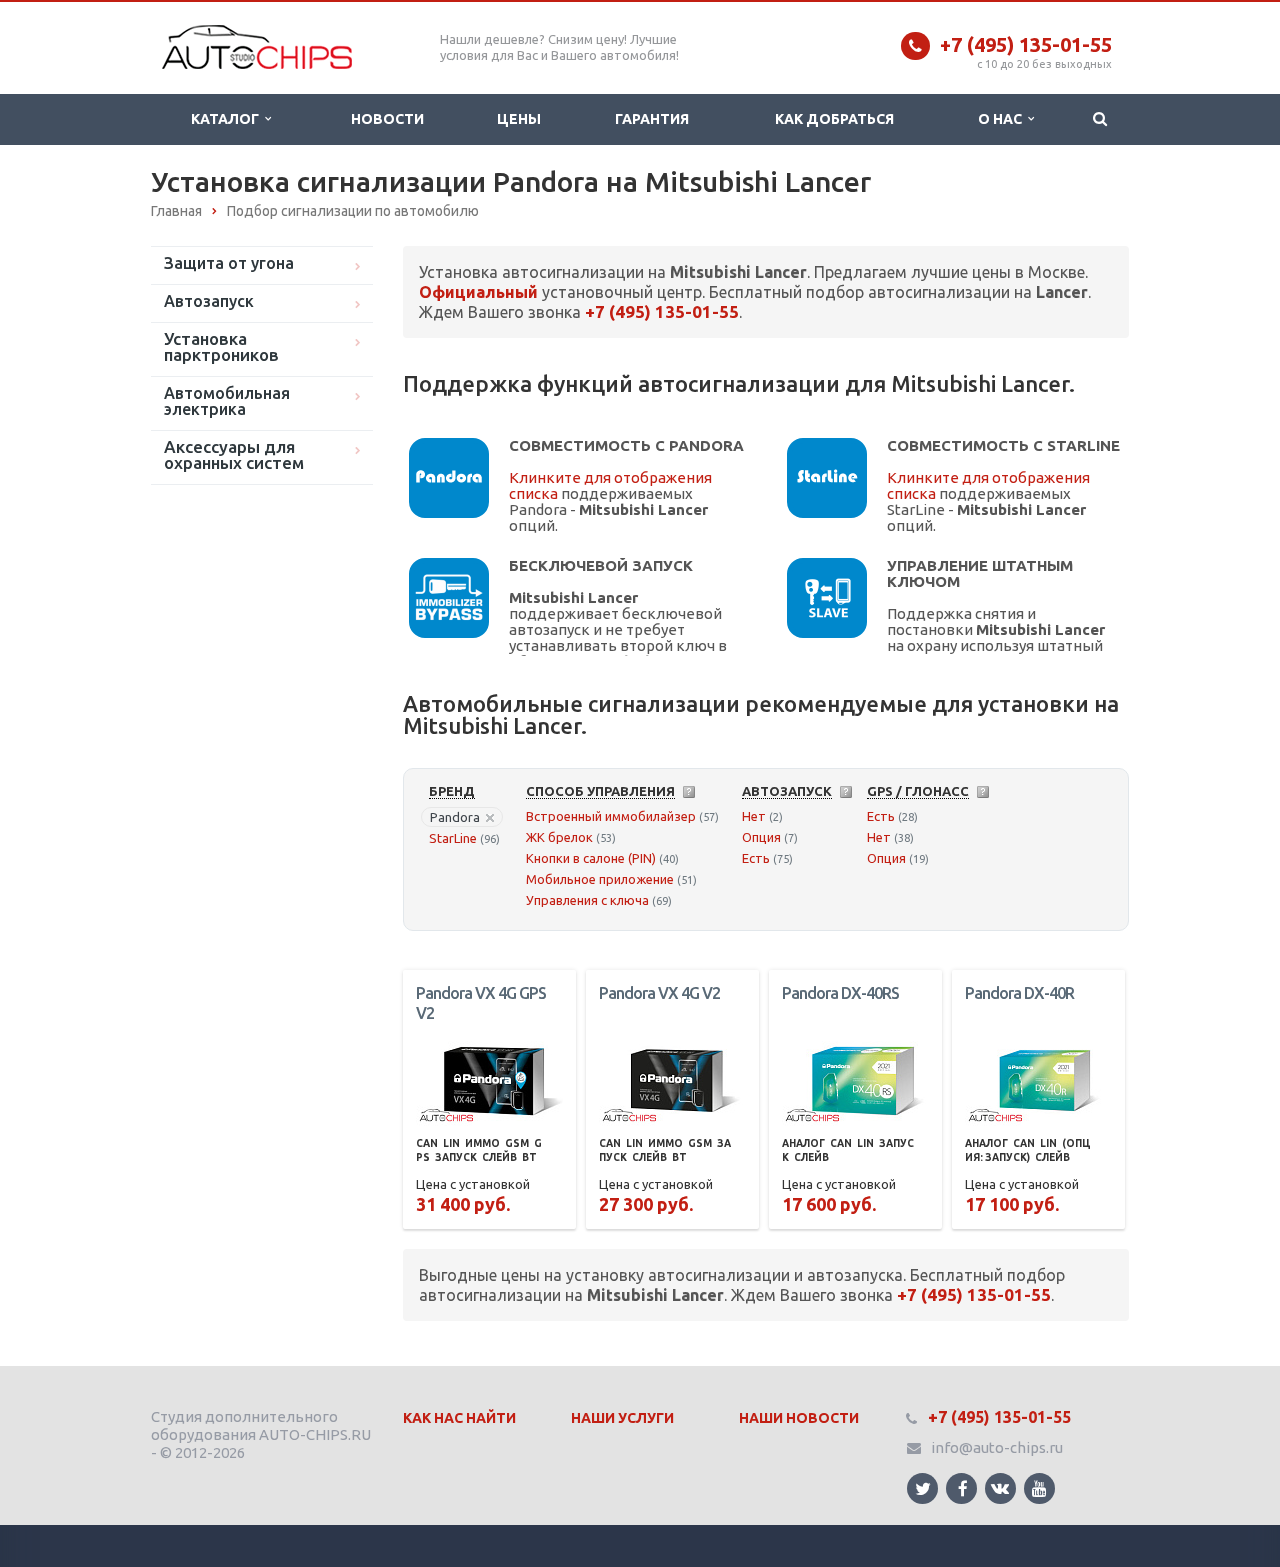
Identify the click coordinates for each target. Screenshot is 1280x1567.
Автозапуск (209, 301)
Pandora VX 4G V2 (659, 993)
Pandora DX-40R (1019, 993)
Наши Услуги (622, 1418)
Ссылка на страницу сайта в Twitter (922, 1488)
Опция (761, 837)
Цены (519, 119)
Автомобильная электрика (227, 401)
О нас (1003, 119)
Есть (756, 858)
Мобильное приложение (600, 879)
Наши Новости (799, 1418)
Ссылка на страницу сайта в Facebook (961, 1488)
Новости (387, 119)
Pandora (455, 817)
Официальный (478, 292)
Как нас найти (459, 1418)
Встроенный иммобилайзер (611, 816)
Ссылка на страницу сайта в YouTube (1039, 1488)
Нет (754, 816)
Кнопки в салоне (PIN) (591, 858)
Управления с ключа (587, 900)
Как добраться (834, 119)
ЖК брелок (559, 837)
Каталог (228, 119)
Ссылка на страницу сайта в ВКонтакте (1000, 1488)
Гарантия (652, 119)
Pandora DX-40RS (840, 993)
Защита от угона (229, 263)
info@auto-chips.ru (997, 1447)
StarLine (453, 838)
